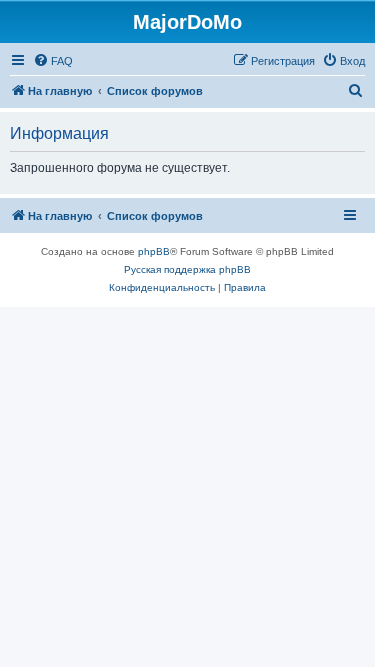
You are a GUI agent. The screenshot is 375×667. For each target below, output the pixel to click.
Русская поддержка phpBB (187, 269)
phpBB (154, 251)
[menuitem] (53, 61)
